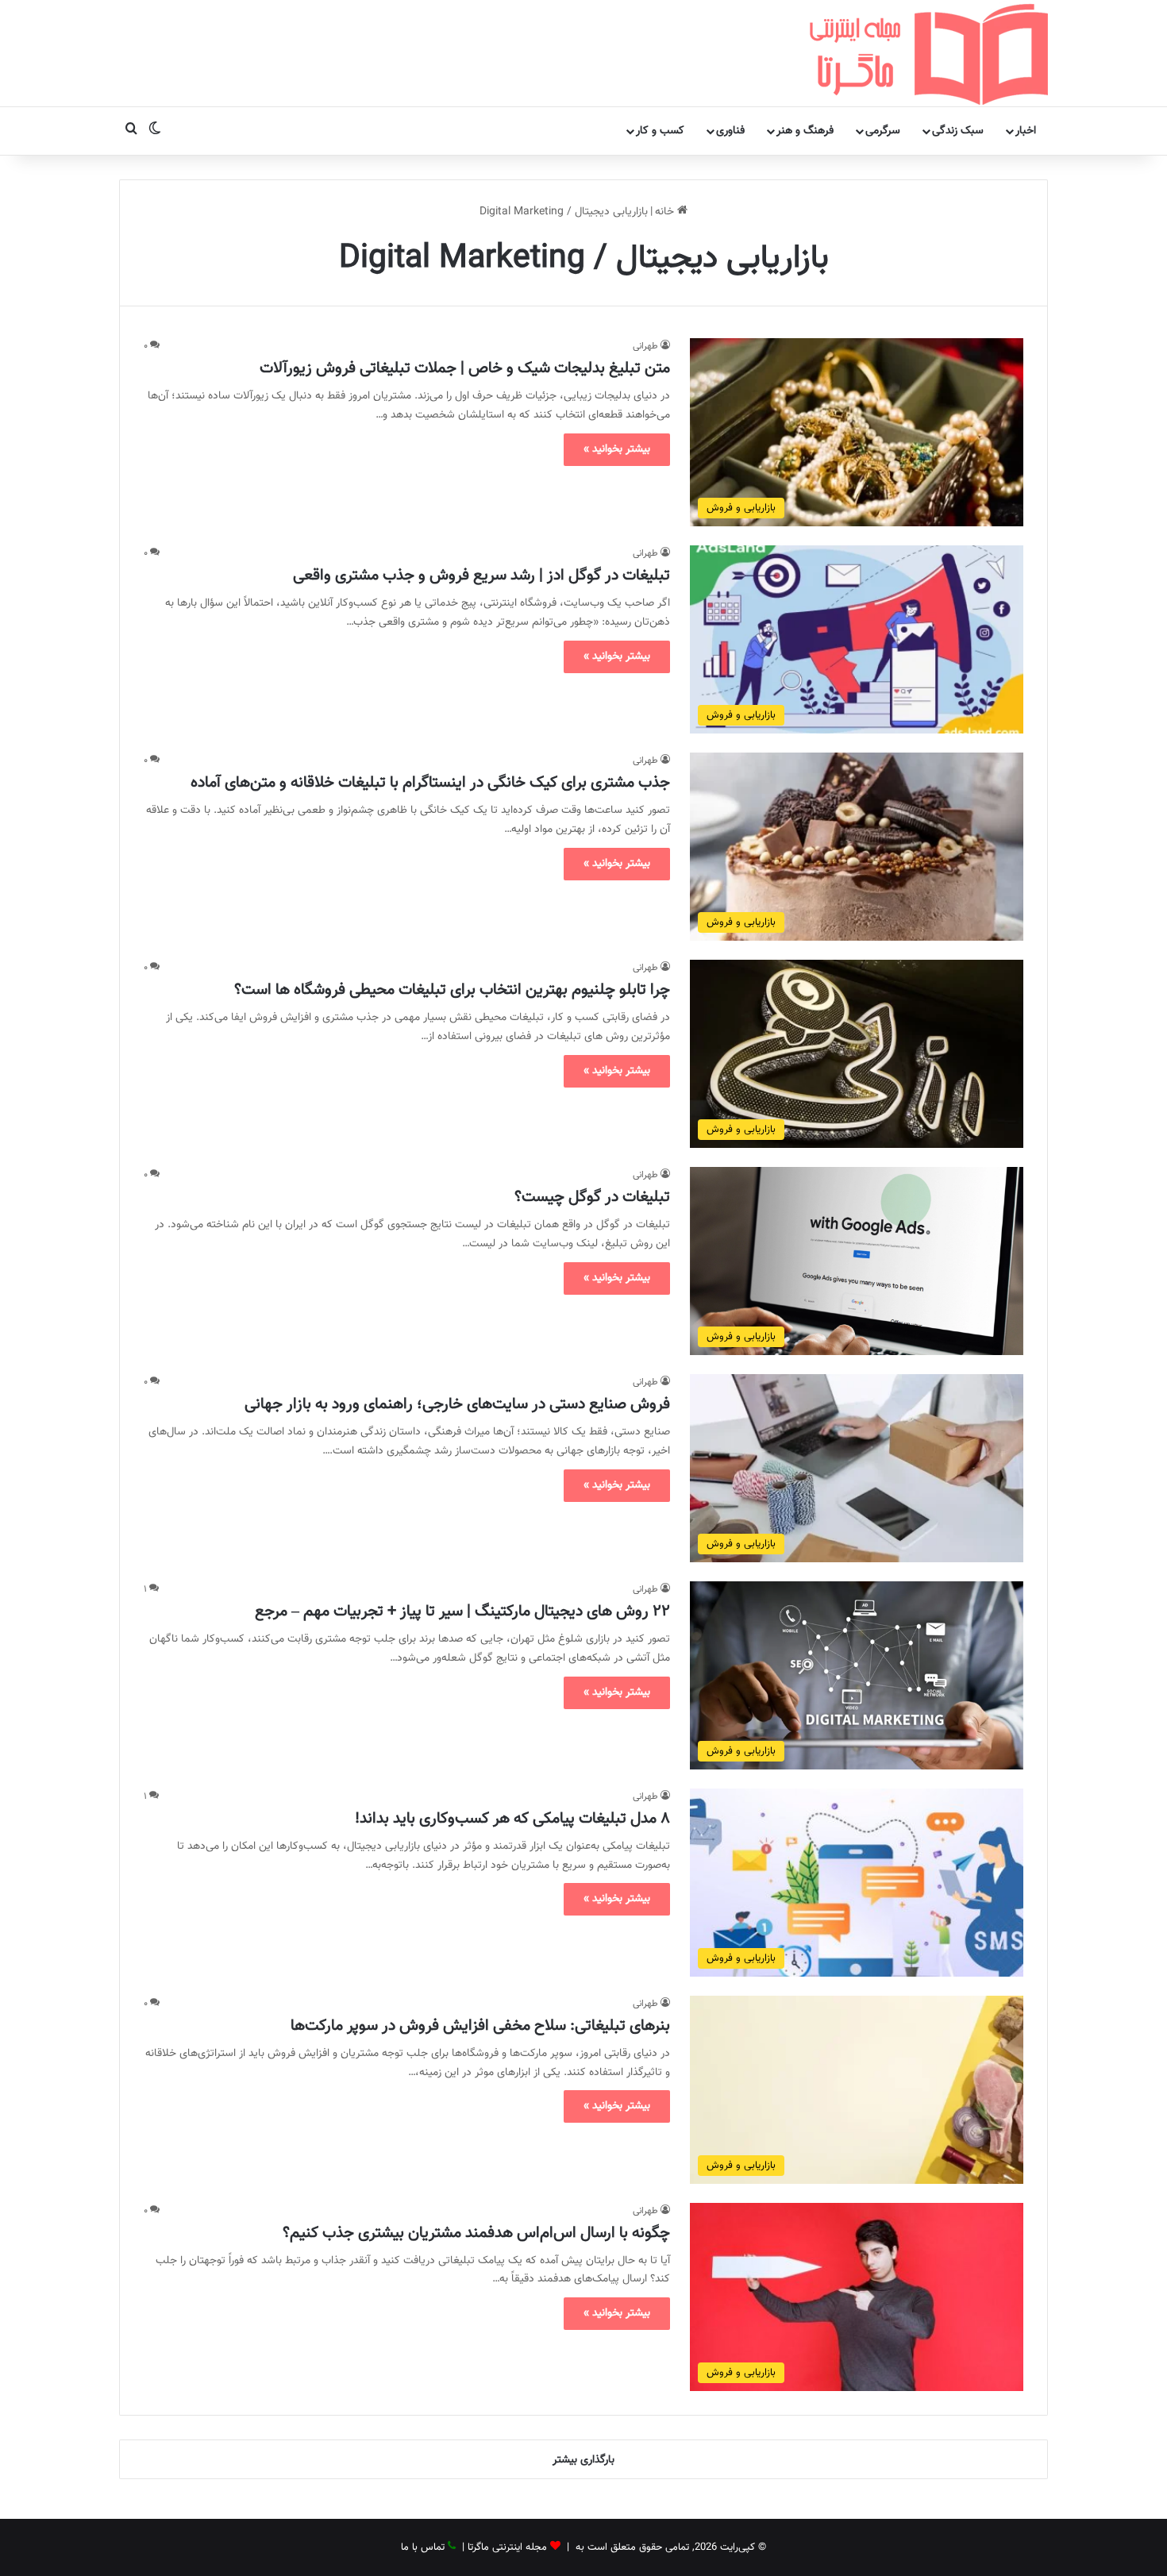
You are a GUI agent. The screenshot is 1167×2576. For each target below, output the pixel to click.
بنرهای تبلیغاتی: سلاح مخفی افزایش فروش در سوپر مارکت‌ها (480, 2026)
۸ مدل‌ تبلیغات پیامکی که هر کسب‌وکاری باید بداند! (512, 1819)
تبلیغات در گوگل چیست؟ (592, 1197)
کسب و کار (660, 131)
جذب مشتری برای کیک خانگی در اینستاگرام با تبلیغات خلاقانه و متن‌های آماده (430, 783)
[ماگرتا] (929, 53)
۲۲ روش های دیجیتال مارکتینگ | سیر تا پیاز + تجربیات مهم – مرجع (462, 1611)
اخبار (1026, 131)
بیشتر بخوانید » (617, 449)
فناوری (730, 131)
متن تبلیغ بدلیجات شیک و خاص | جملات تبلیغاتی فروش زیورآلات (465, 368)
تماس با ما (423, 2547)
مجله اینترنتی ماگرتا (507, 2547)
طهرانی (645, 346)
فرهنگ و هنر (805, 131)
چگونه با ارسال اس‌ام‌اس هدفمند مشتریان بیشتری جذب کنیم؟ (476, 2233)
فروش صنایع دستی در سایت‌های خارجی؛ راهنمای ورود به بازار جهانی (457, 1404)
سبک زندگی (958, 131)
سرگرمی (883, 131)
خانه (666, 212)
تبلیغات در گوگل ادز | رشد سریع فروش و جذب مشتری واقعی (481, 576)
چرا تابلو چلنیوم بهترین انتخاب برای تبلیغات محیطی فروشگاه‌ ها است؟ (452, 990)
